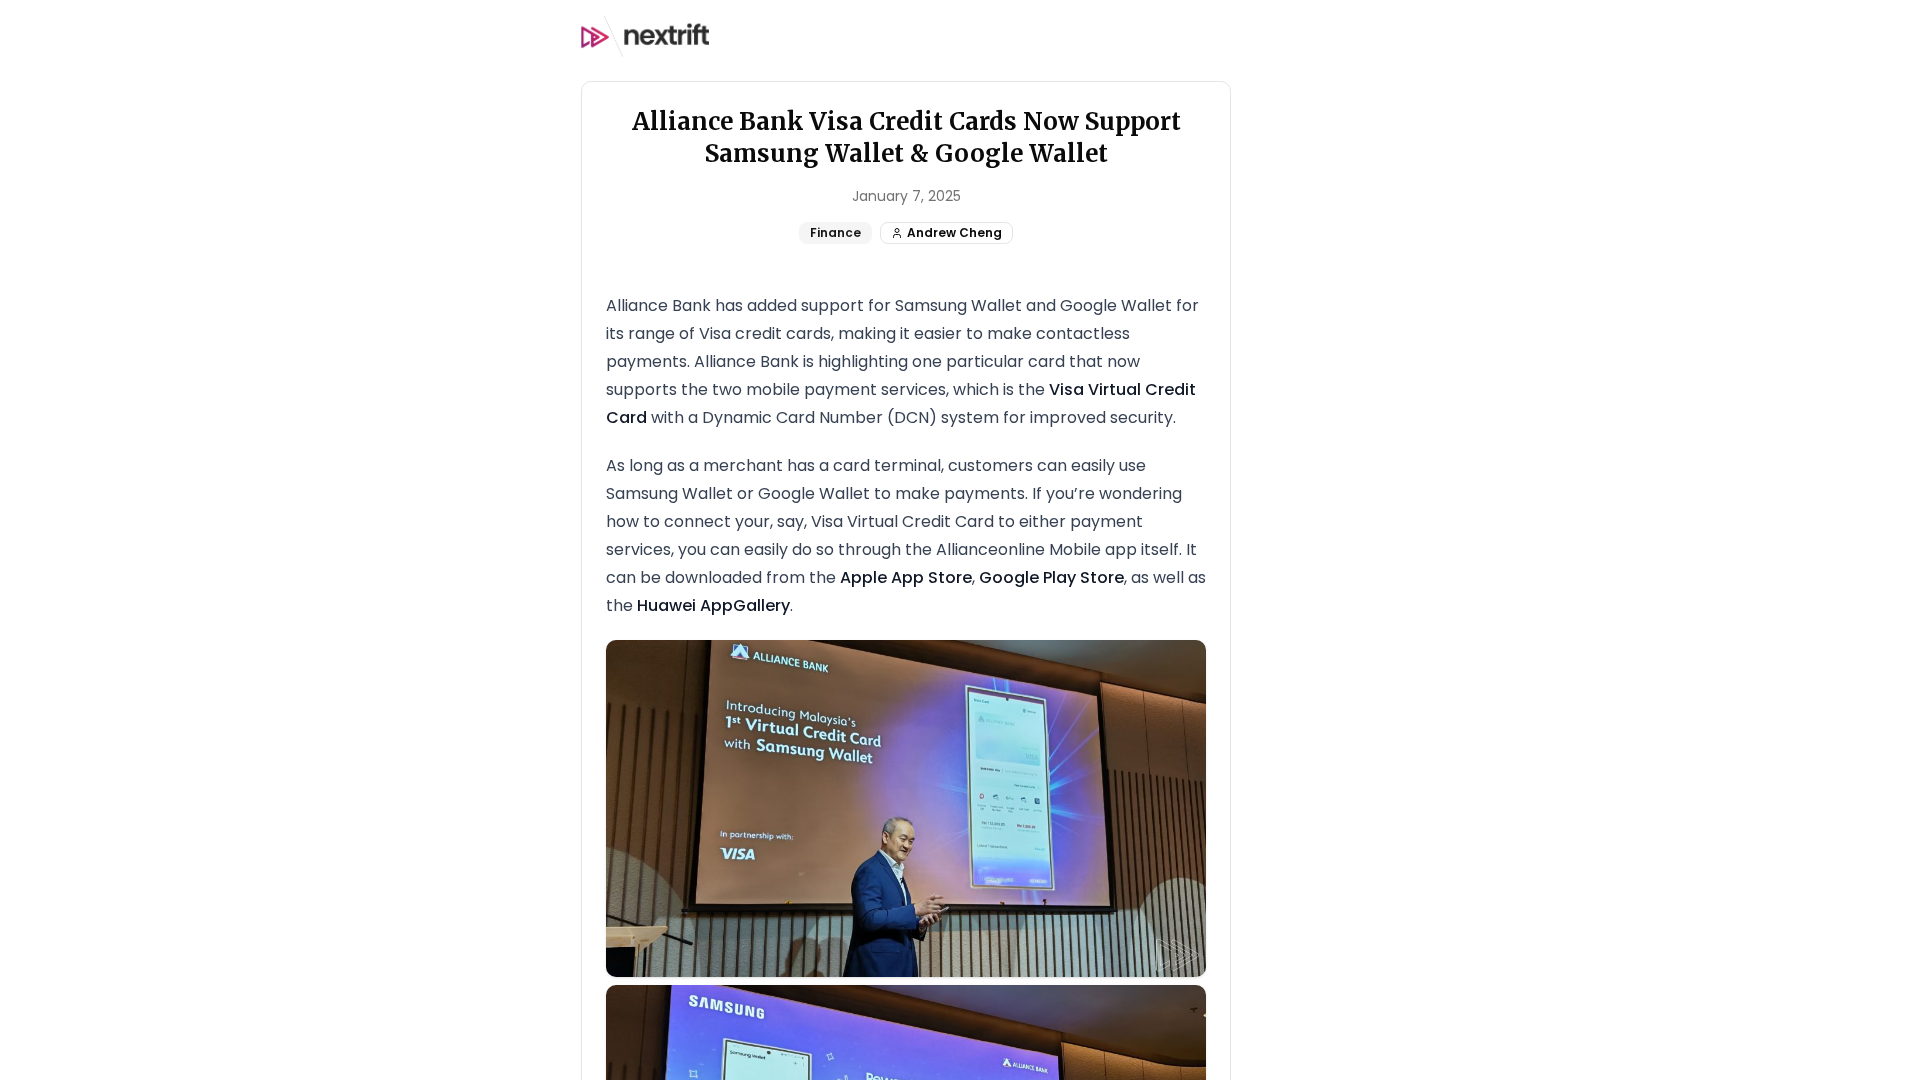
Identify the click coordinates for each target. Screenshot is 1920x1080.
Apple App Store (906, 577)
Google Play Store (1051, 577)
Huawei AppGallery (713, 605)
